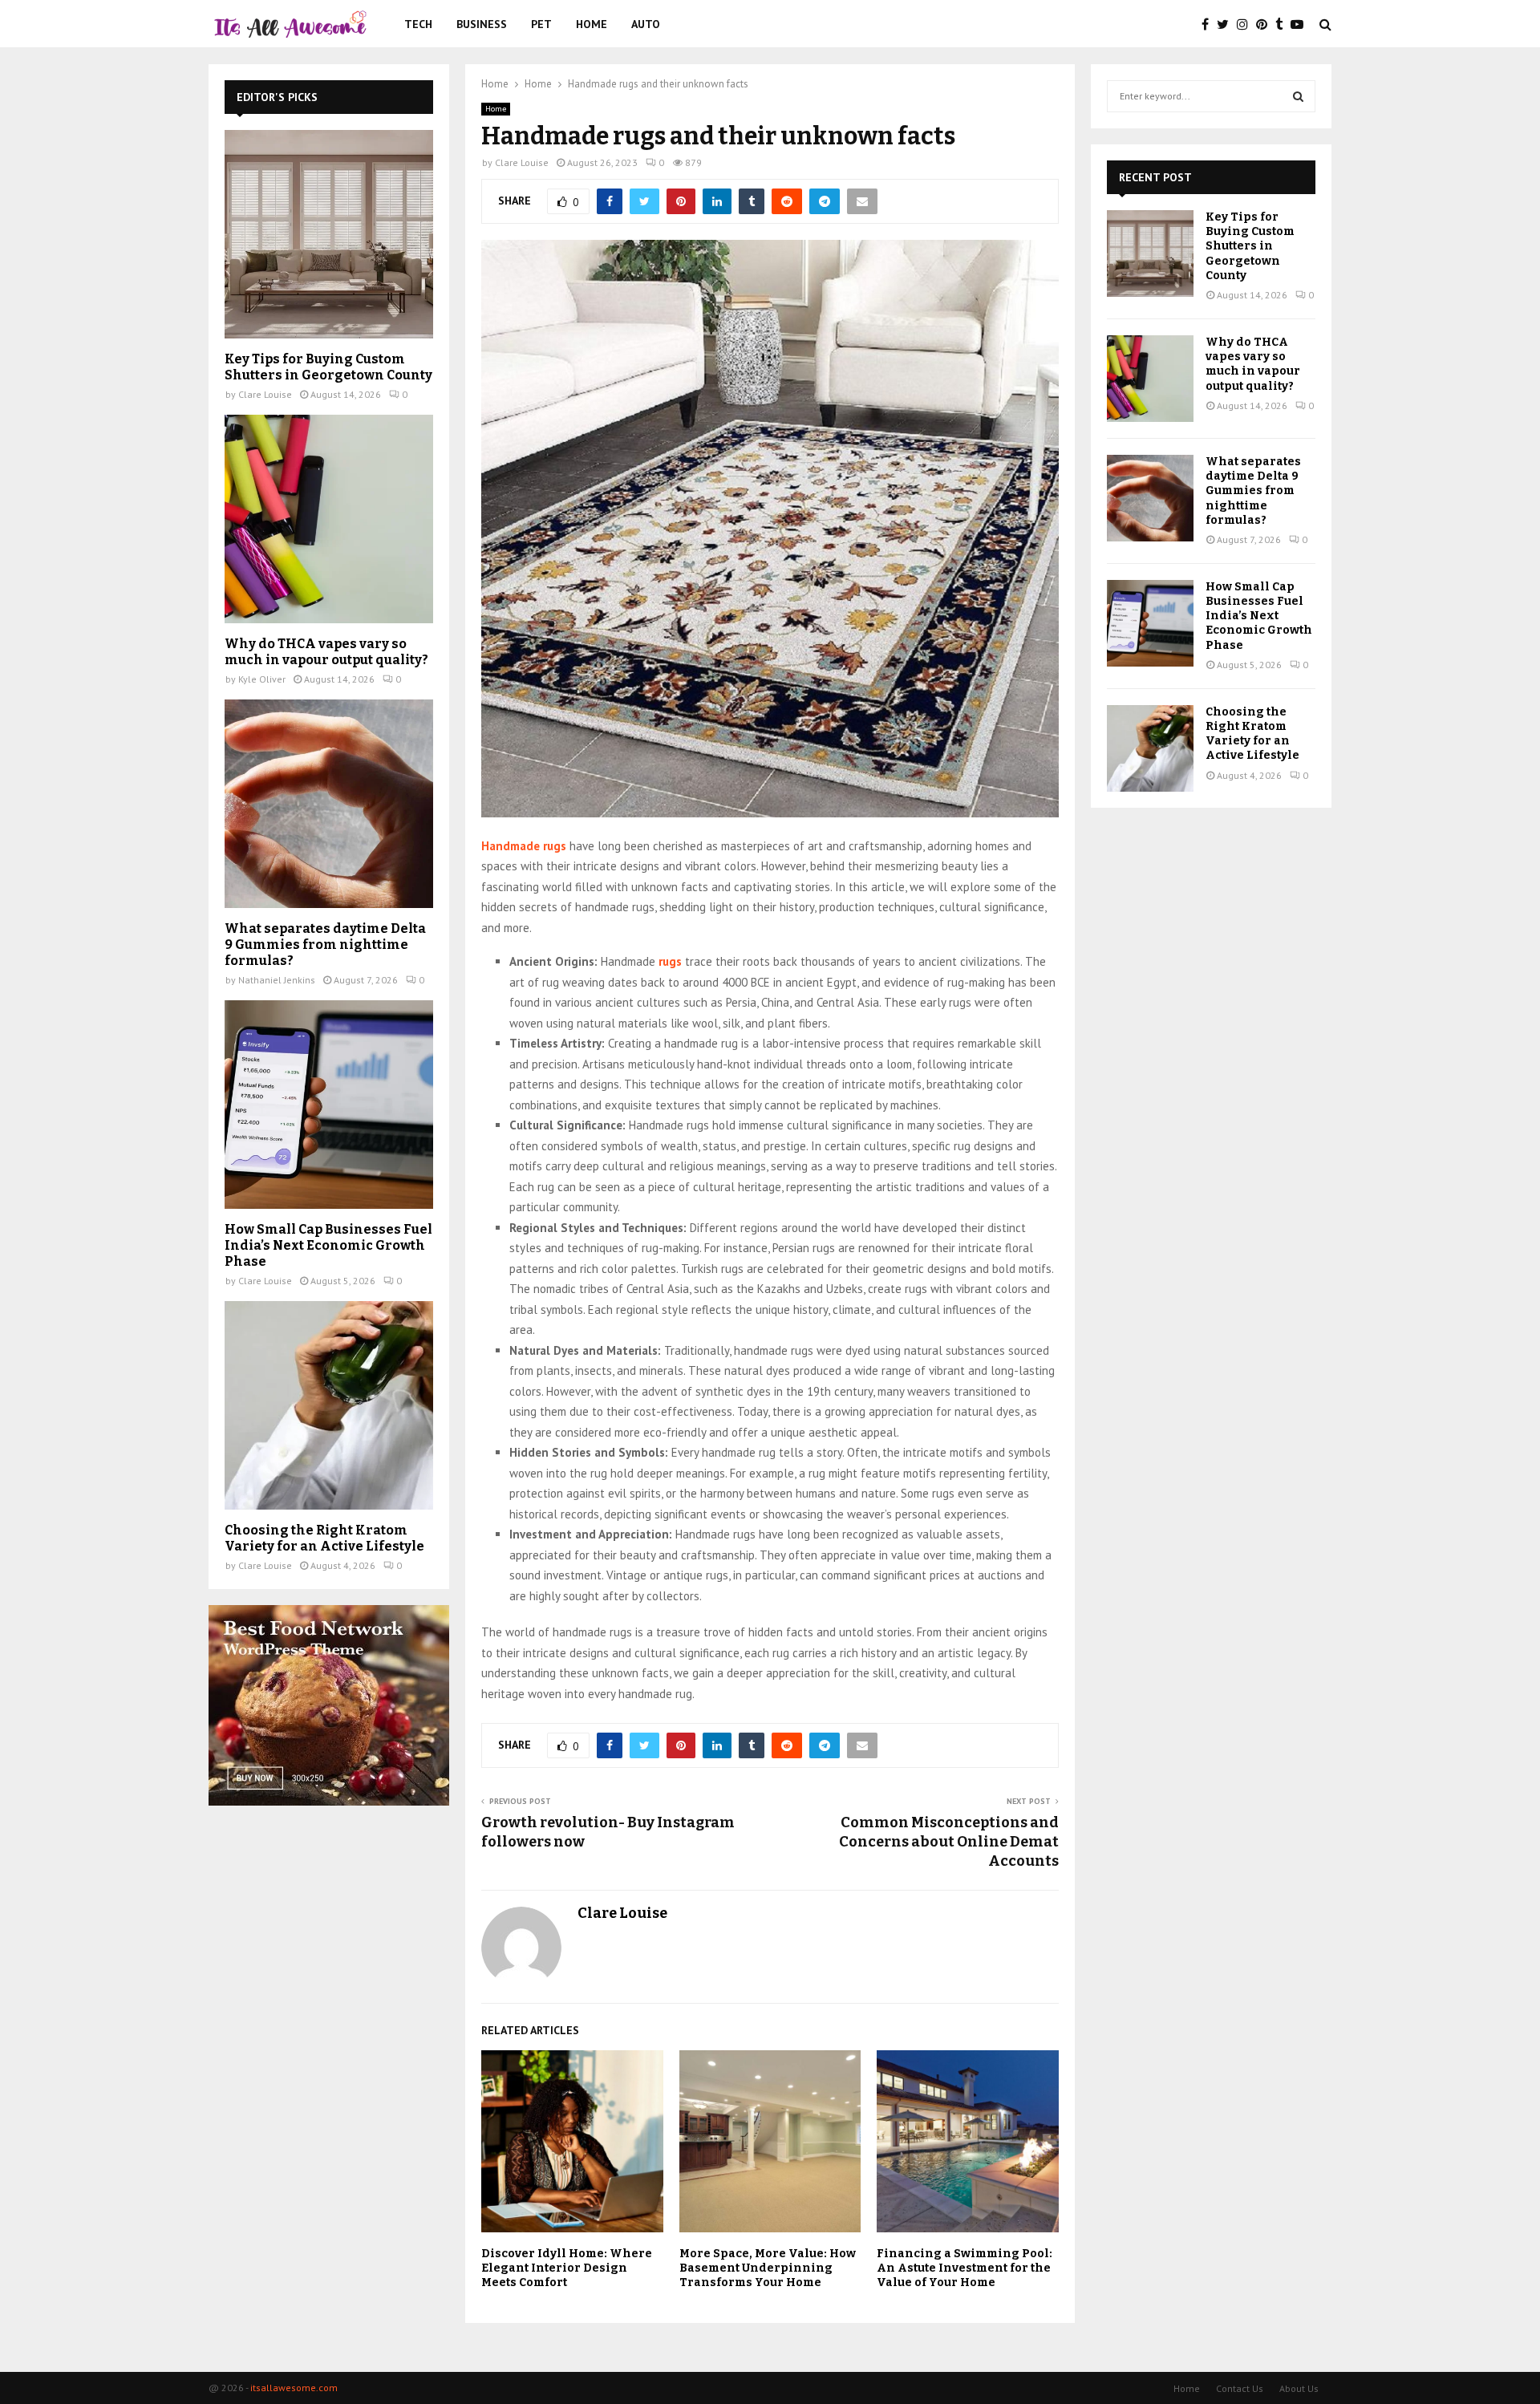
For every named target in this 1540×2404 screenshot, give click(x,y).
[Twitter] (1227, 24)
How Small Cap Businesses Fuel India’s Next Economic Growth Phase (328, 1245)
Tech (418, 24)
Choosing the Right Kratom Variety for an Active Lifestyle (324, 1538)
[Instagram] (1246, 24)
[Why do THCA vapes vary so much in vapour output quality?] (329, 519)
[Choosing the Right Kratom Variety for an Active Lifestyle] (329, 1405)
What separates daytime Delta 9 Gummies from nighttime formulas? (325, 945)
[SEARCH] (1298, 96)
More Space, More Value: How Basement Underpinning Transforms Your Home (768, 2268)
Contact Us (1240, 2388)
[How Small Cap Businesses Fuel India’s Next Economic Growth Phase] (329, 1105)
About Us (1299, 2388)
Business (482, 24)
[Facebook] (1209, 24)
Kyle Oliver (262, 679)
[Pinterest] (1266, 24)
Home (592, 24)
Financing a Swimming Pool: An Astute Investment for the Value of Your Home (965, 2268)
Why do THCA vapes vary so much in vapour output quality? (326, 652)
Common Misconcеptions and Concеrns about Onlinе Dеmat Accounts (949, 1842)
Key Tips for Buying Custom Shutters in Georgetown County (328, 367)
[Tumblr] (1283, 24)
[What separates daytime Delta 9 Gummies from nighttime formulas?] (329, 804)
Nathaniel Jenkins (277, 980)
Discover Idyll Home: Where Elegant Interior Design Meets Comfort (567, 2268)
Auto (646, 24)
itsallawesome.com (294, 2388)
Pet (541, 24)
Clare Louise (522, 162)
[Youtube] (1301, 24)
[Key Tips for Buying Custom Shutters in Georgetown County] (329, 234)
